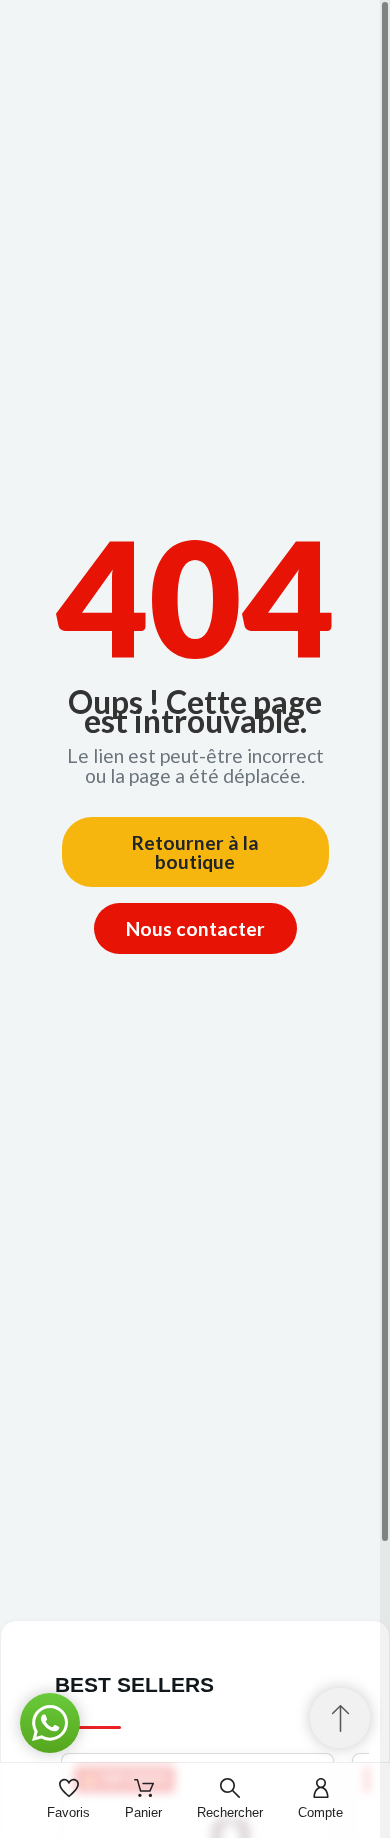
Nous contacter (195, 928)
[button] (50, 1723)
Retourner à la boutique (195, 852)
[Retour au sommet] (340, 1718)
